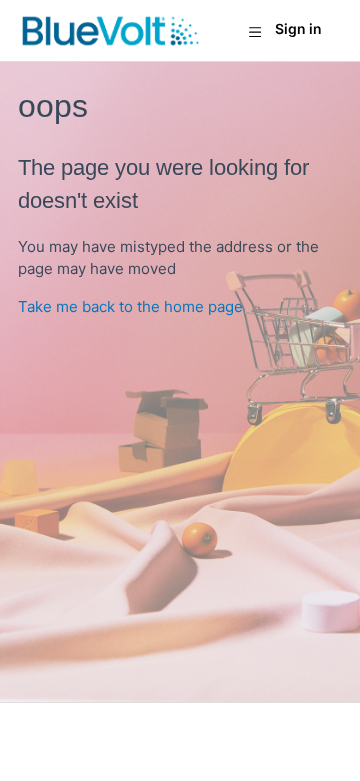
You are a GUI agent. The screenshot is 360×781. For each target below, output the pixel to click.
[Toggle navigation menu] (254, 31)
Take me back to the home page (130, 306)
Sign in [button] (298, 28)
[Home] (110, 30)
